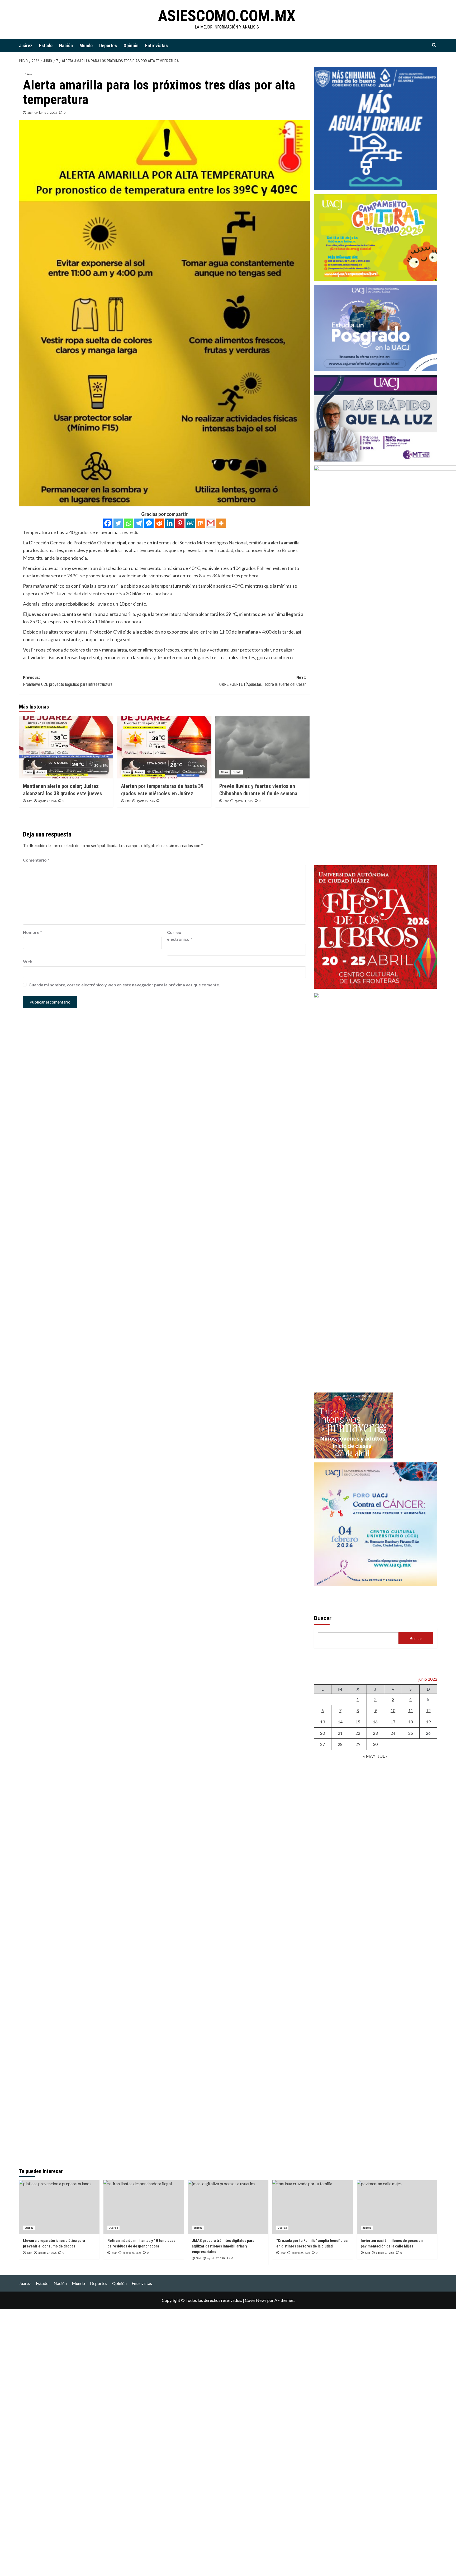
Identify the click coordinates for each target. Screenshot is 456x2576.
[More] (221, 523)
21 (340, 1733)
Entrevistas (156, 46)
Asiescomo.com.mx (227, 16)
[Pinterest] (180, 523)
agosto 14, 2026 (244, 801)
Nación (66, 46)
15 (358, 1722)
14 (340, 1722)
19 (428, 1722)
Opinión (131, 46)
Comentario (36, 860)
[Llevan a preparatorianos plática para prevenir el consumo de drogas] (59, 2207)
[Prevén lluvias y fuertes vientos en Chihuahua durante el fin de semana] (262, 747)
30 (375, 1744)
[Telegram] (139, 523)
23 (375, 1733)
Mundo (86, 46)
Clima (28, 74)
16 (375, 1722)
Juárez (26, 46)
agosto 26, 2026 (146, 801)
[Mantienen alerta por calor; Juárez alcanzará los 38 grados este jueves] (66, 747)
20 (322, 1733)
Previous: (68, 681)
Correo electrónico (180, 936)
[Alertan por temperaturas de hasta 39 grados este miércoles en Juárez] (164, 747)
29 (358, 1744)
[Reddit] (159, 523)
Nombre (32, 932)
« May (369, 1756)
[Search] (434, 45)
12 (428, 1710)
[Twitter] (118, 523)
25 (411, 1733)
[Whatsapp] (128, 523)
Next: (261, 681)
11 (411, 1710)
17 (393, 1722)
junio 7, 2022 (48, 113)
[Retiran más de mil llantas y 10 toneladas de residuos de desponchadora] (144, 2207)
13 (322, 1722)
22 (358, 1733)
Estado (46, 46)
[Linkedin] (170, 523)
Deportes (108, 46)
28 (340, 1744)
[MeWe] (190, 523)
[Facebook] (108, 523)
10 (393, 1710)
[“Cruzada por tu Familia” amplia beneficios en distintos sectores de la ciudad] (313, 2207)
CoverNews (256, 2300)
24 (393, 1733)
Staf (30, 113)
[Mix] (200, 523)
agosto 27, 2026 (47, 801)
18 (411, 1722)
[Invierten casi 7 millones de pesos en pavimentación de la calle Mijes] (397, 2207)
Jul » (383, 1756)
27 (322, 1744)
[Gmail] (211, 523)
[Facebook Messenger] (149, 523)
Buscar (323, 1618)
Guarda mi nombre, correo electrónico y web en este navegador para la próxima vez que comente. (124, 985)
